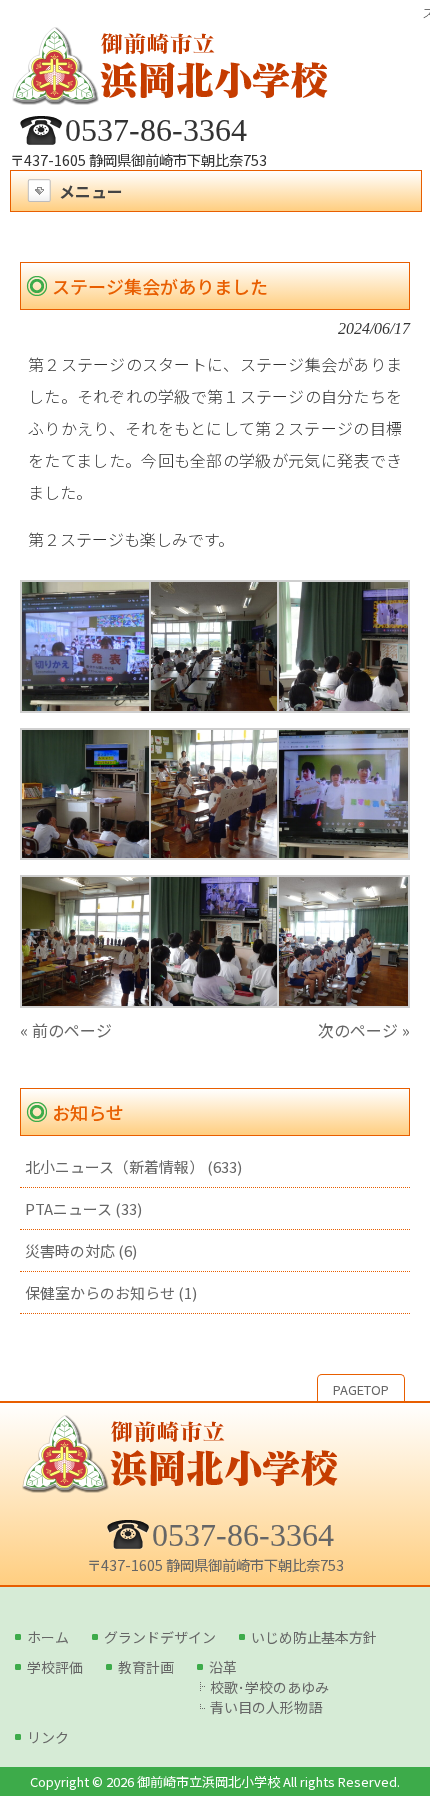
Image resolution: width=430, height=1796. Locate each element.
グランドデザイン (160, 1637)
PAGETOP (361, 1389)
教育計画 (146, 1667)
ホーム (48, 1637)
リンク (48, 1737)
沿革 (223, 1667)
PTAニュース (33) (83, 1208)
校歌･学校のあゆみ (269, 1687)
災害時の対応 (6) (81, 1250)
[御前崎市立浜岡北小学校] (170, 93)
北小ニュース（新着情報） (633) (133, 1166)
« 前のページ (66, 1030)
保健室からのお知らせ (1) (111, 1292)
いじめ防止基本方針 (314, 1637)
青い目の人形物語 (266, 1707)
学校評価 (55, 1667)
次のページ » (364, 1030)
